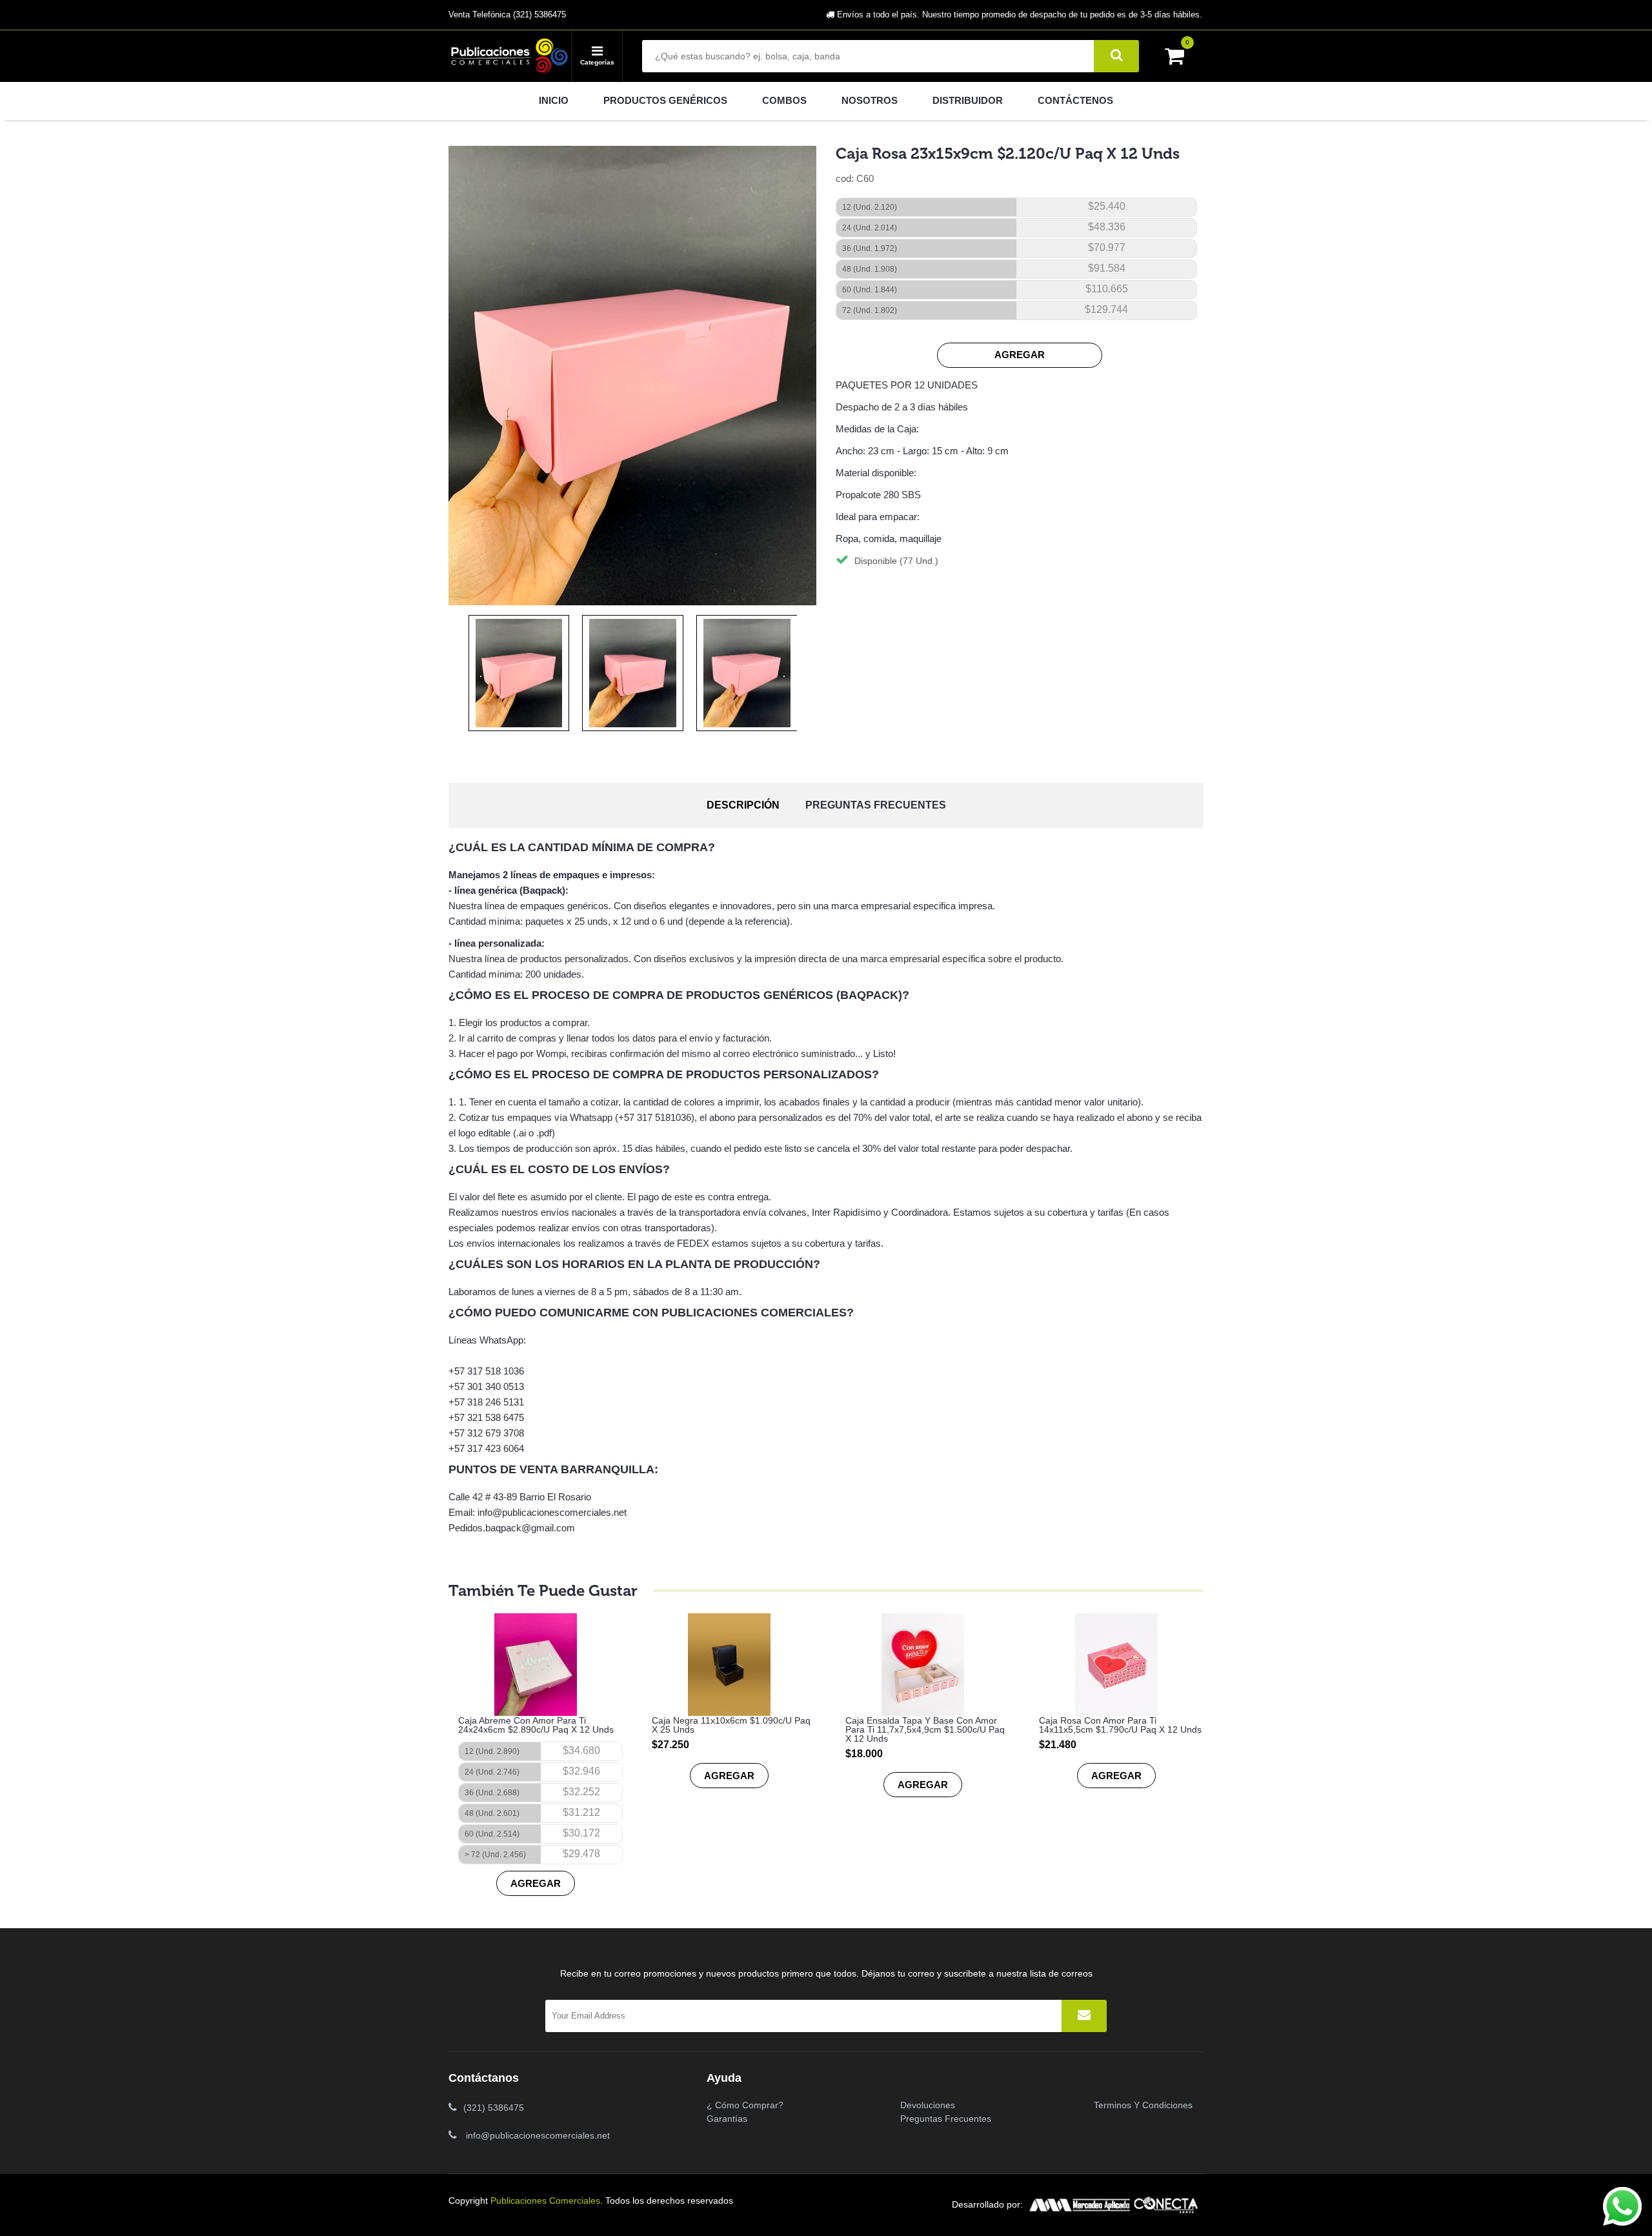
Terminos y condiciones (1143, 2105)
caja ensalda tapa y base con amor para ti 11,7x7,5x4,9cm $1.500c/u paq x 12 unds (925, 1729)
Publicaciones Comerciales (545, 2201)
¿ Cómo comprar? (745, 2105)
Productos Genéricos (665, 100)
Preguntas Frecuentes (946, 2119)
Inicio (554, 100)
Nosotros (870, 100)
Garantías (727, 2119)
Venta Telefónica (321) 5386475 (507, 15)
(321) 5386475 (494, 2108)
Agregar (1020, 355)
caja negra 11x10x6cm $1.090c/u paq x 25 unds (731, 1725)
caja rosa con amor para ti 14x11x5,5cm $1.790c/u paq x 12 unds (1120, 1725)
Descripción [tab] (743, 805)
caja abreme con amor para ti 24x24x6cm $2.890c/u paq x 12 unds (536, 1725)
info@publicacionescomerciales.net (538, 2135)
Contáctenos (1075, 100)
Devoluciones (928, 2105)
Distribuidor (968, 100)
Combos (784, 100)
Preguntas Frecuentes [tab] (876, 805)
